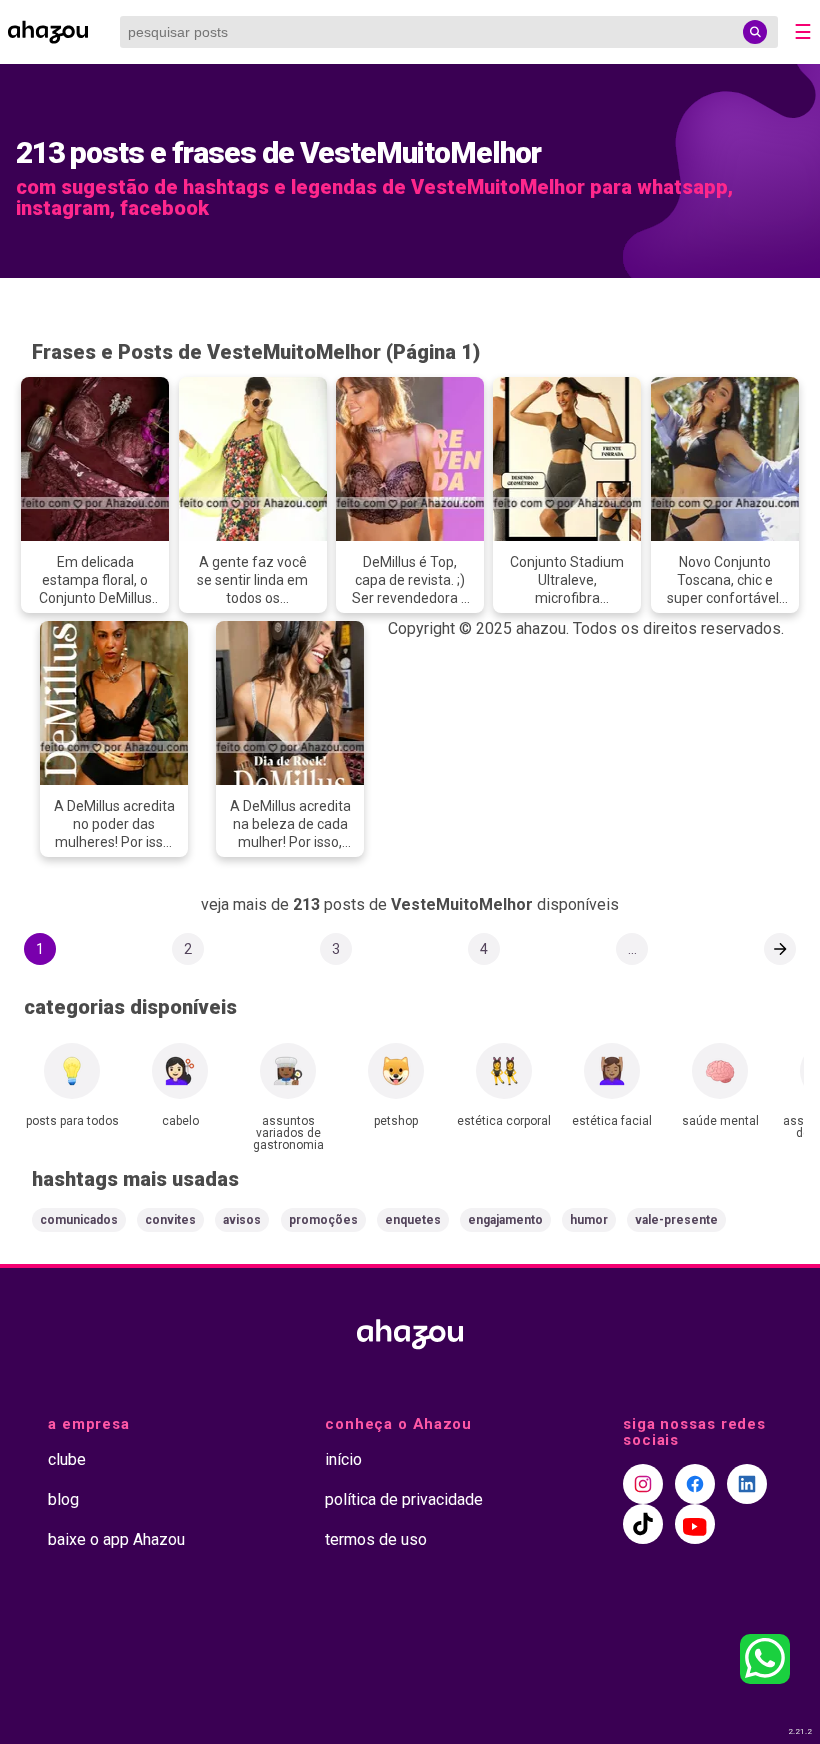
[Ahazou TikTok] (643, 1524)
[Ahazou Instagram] (643, 1484)
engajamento (505, 1220)
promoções (323, 1220)
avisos (242, 1220)
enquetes (413, 1220)
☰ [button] (803, 32)
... (632, 949)
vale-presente (676, 1220)
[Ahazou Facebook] (695, 1484)
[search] (755, 32)
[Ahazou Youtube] (695, 1524)
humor (589, 1220)
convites (170, 1220)
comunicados (79, 1220)
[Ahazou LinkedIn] (747, 1484)
